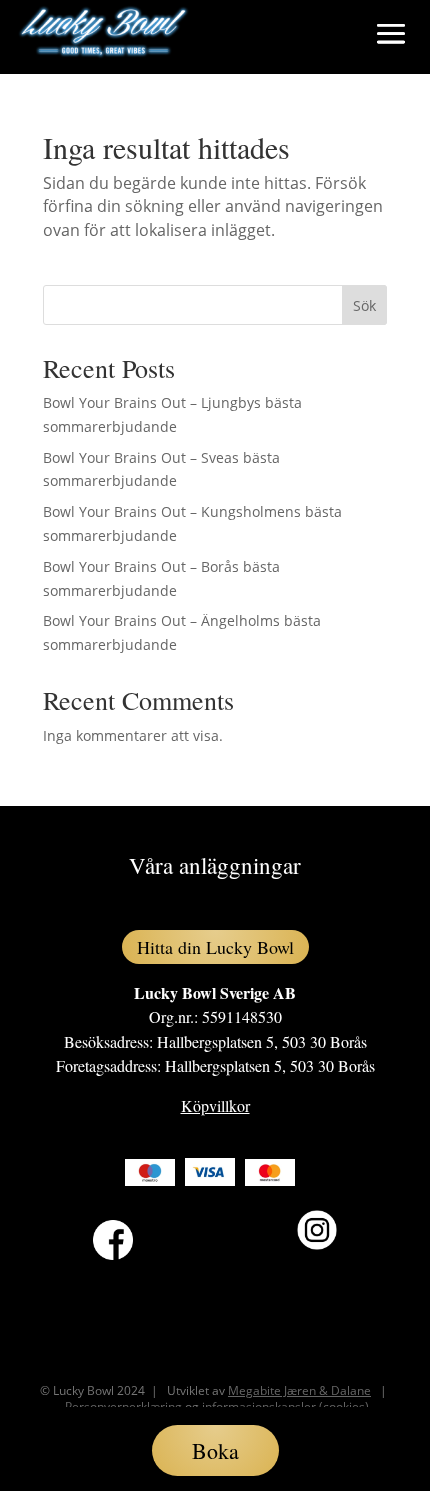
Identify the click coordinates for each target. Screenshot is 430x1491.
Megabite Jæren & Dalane (299, 1390)
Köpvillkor (215, 1105)
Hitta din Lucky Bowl (215, 947)
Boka (215, 1450)
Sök (364, 305)
